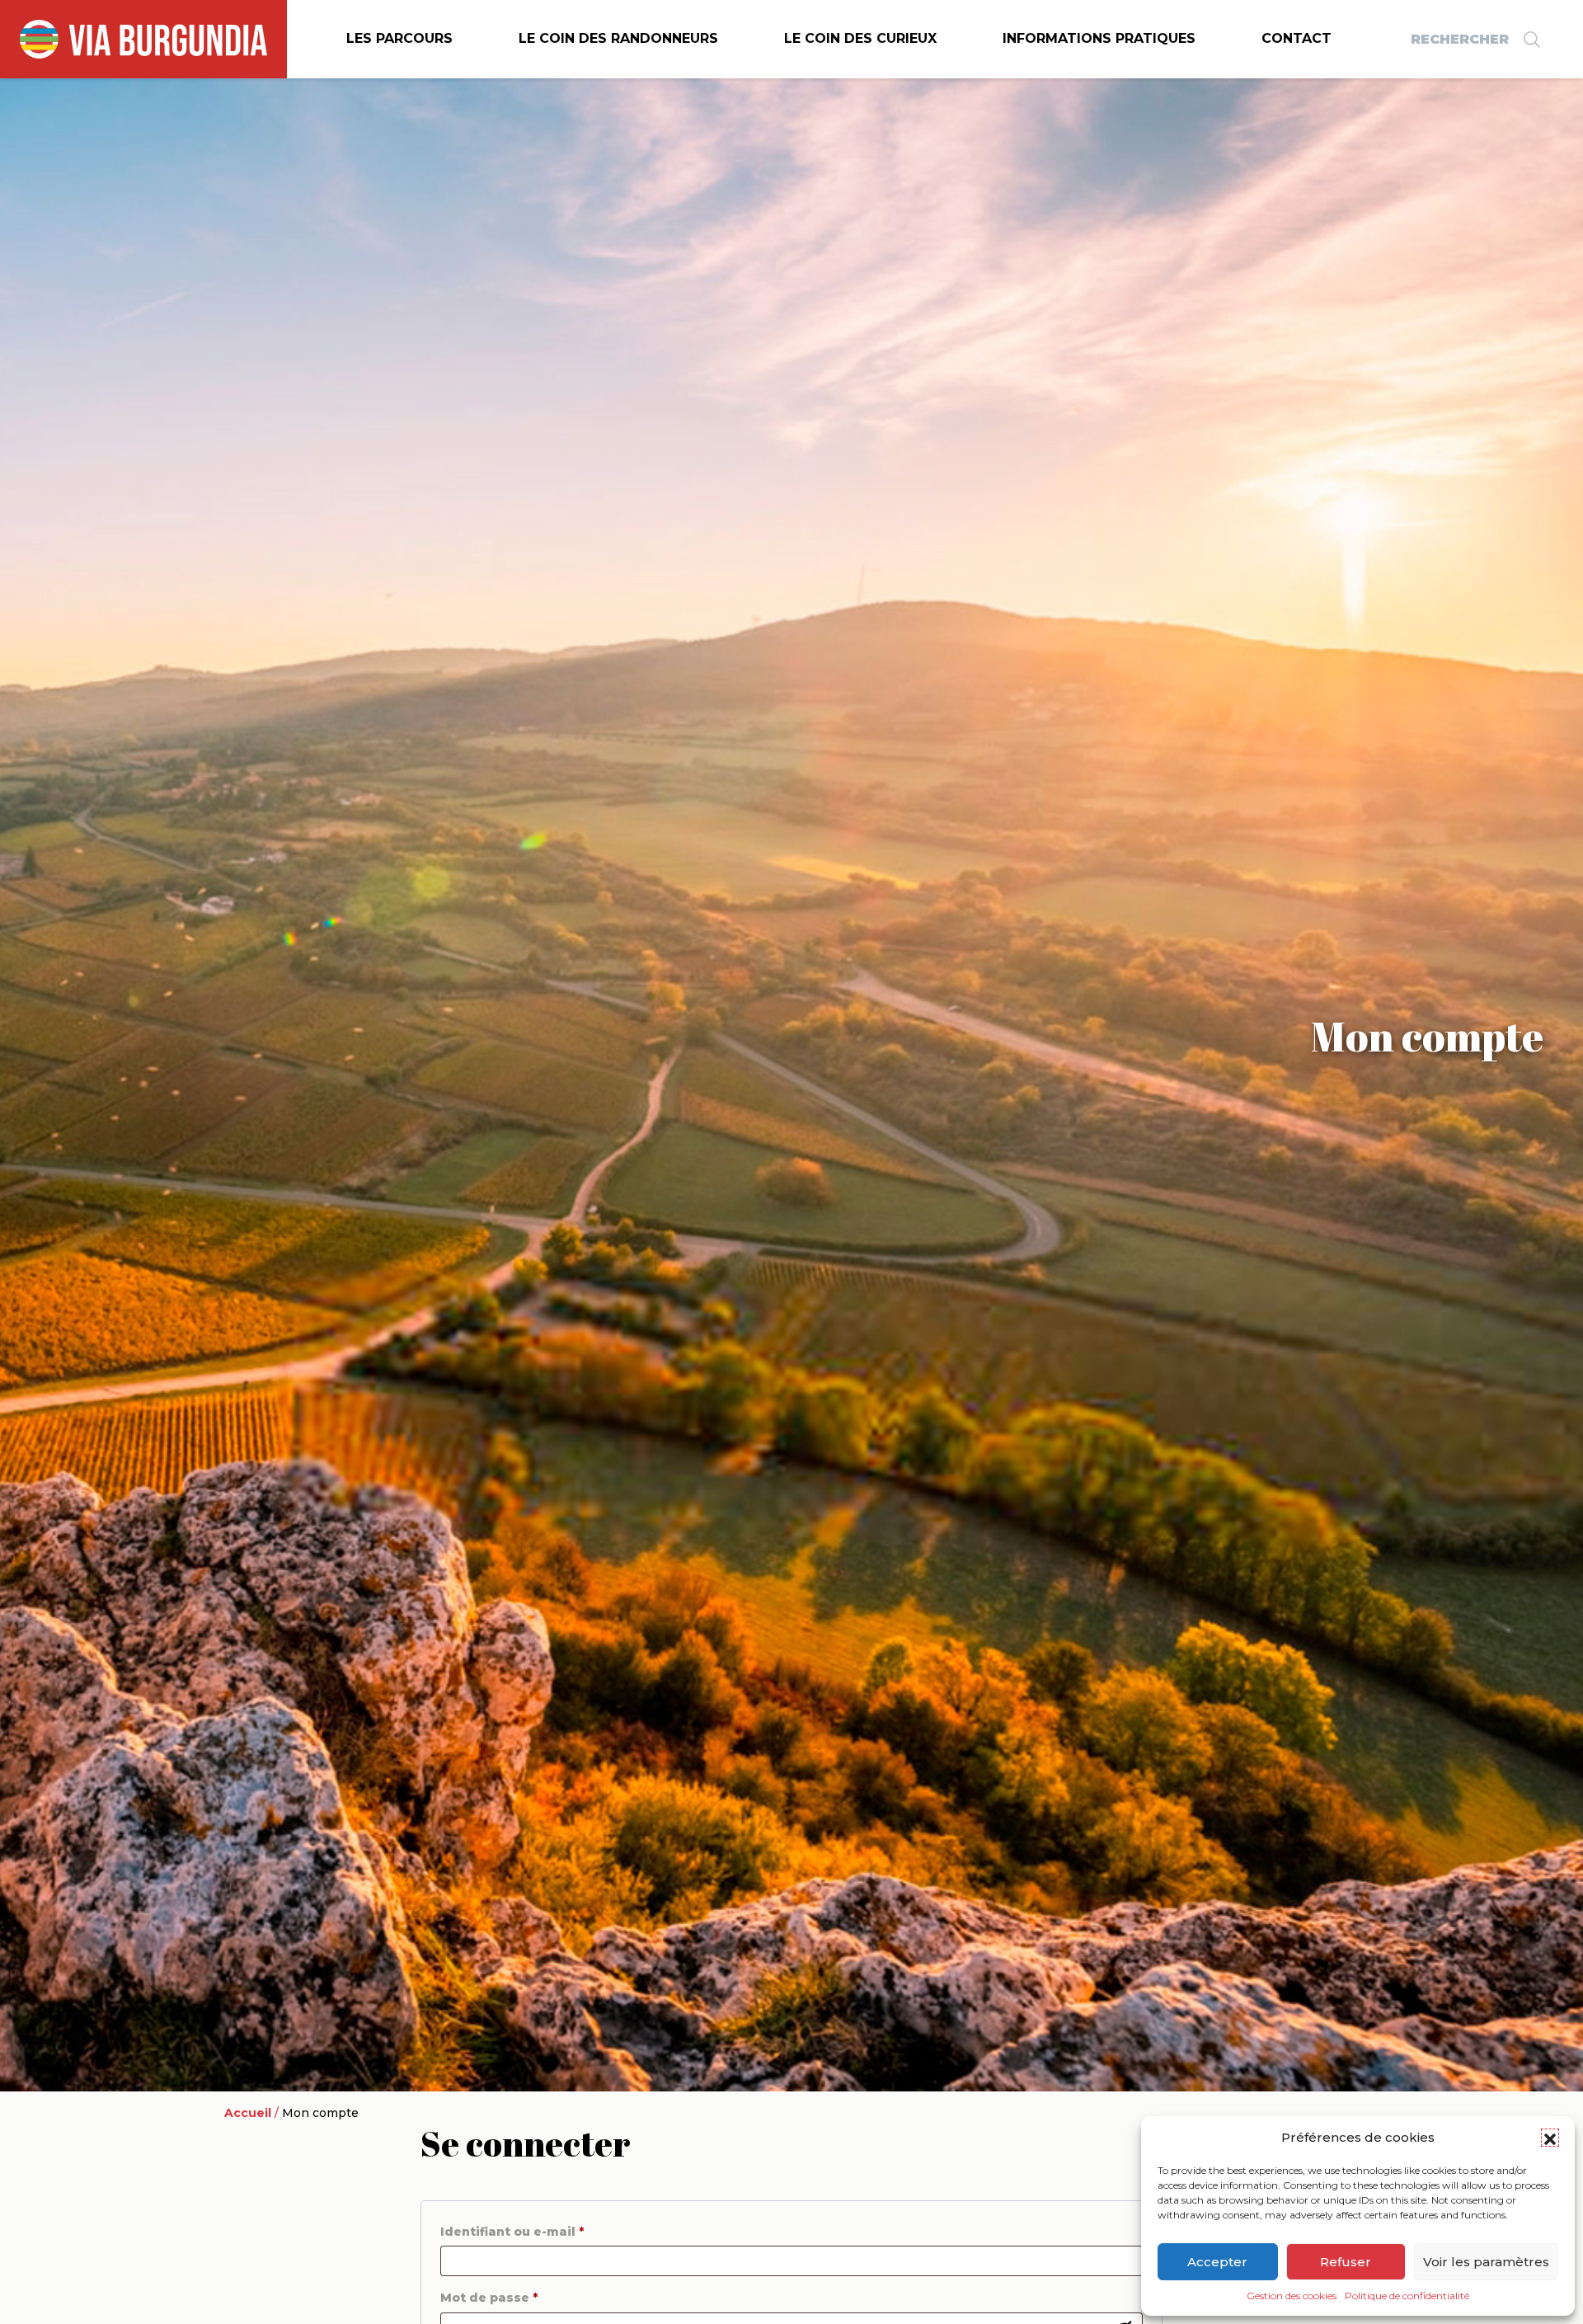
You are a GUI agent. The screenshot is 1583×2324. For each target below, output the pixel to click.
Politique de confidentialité (1407, 2296)
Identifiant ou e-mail (512, 2232)
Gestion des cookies (1292, 2296)
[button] (1550, 2138)
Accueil (248, 2113)
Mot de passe (489, 2298)
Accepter (1217, 2262)
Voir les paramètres (1486, 2262)
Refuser (1346, 2262)
